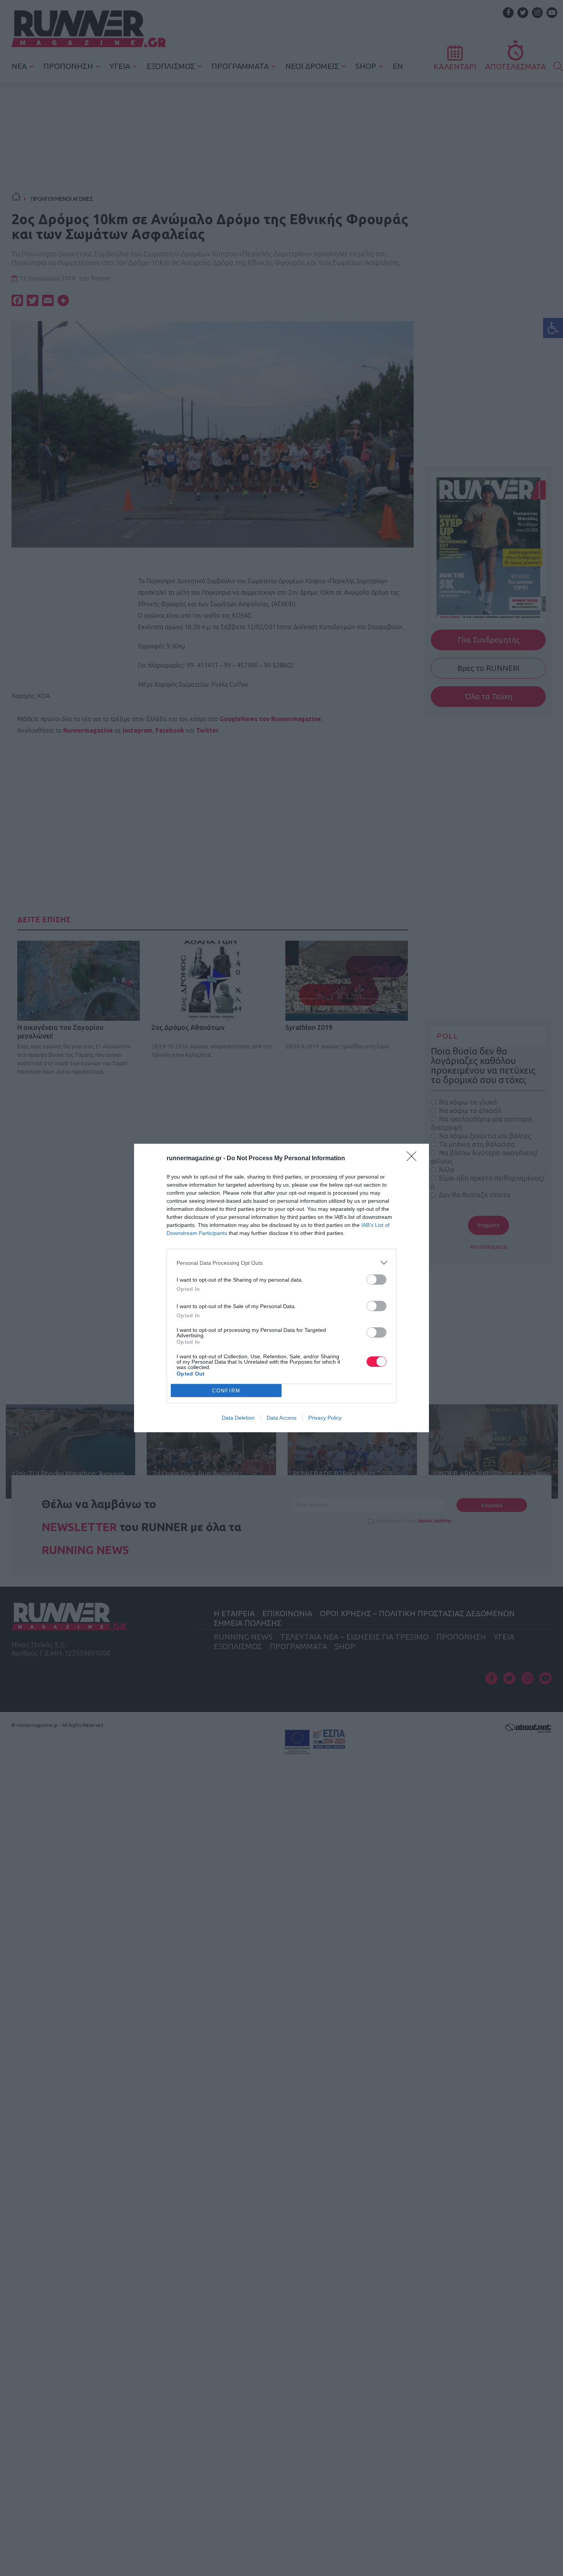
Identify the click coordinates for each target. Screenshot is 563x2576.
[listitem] (281, 1263)
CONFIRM (226, 1391)
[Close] (414, 1159)
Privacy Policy (325, 1418)
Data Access (281, 1418)
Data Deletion (238, 1418)
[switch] (376, 1280)
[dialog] (281, 1288)
